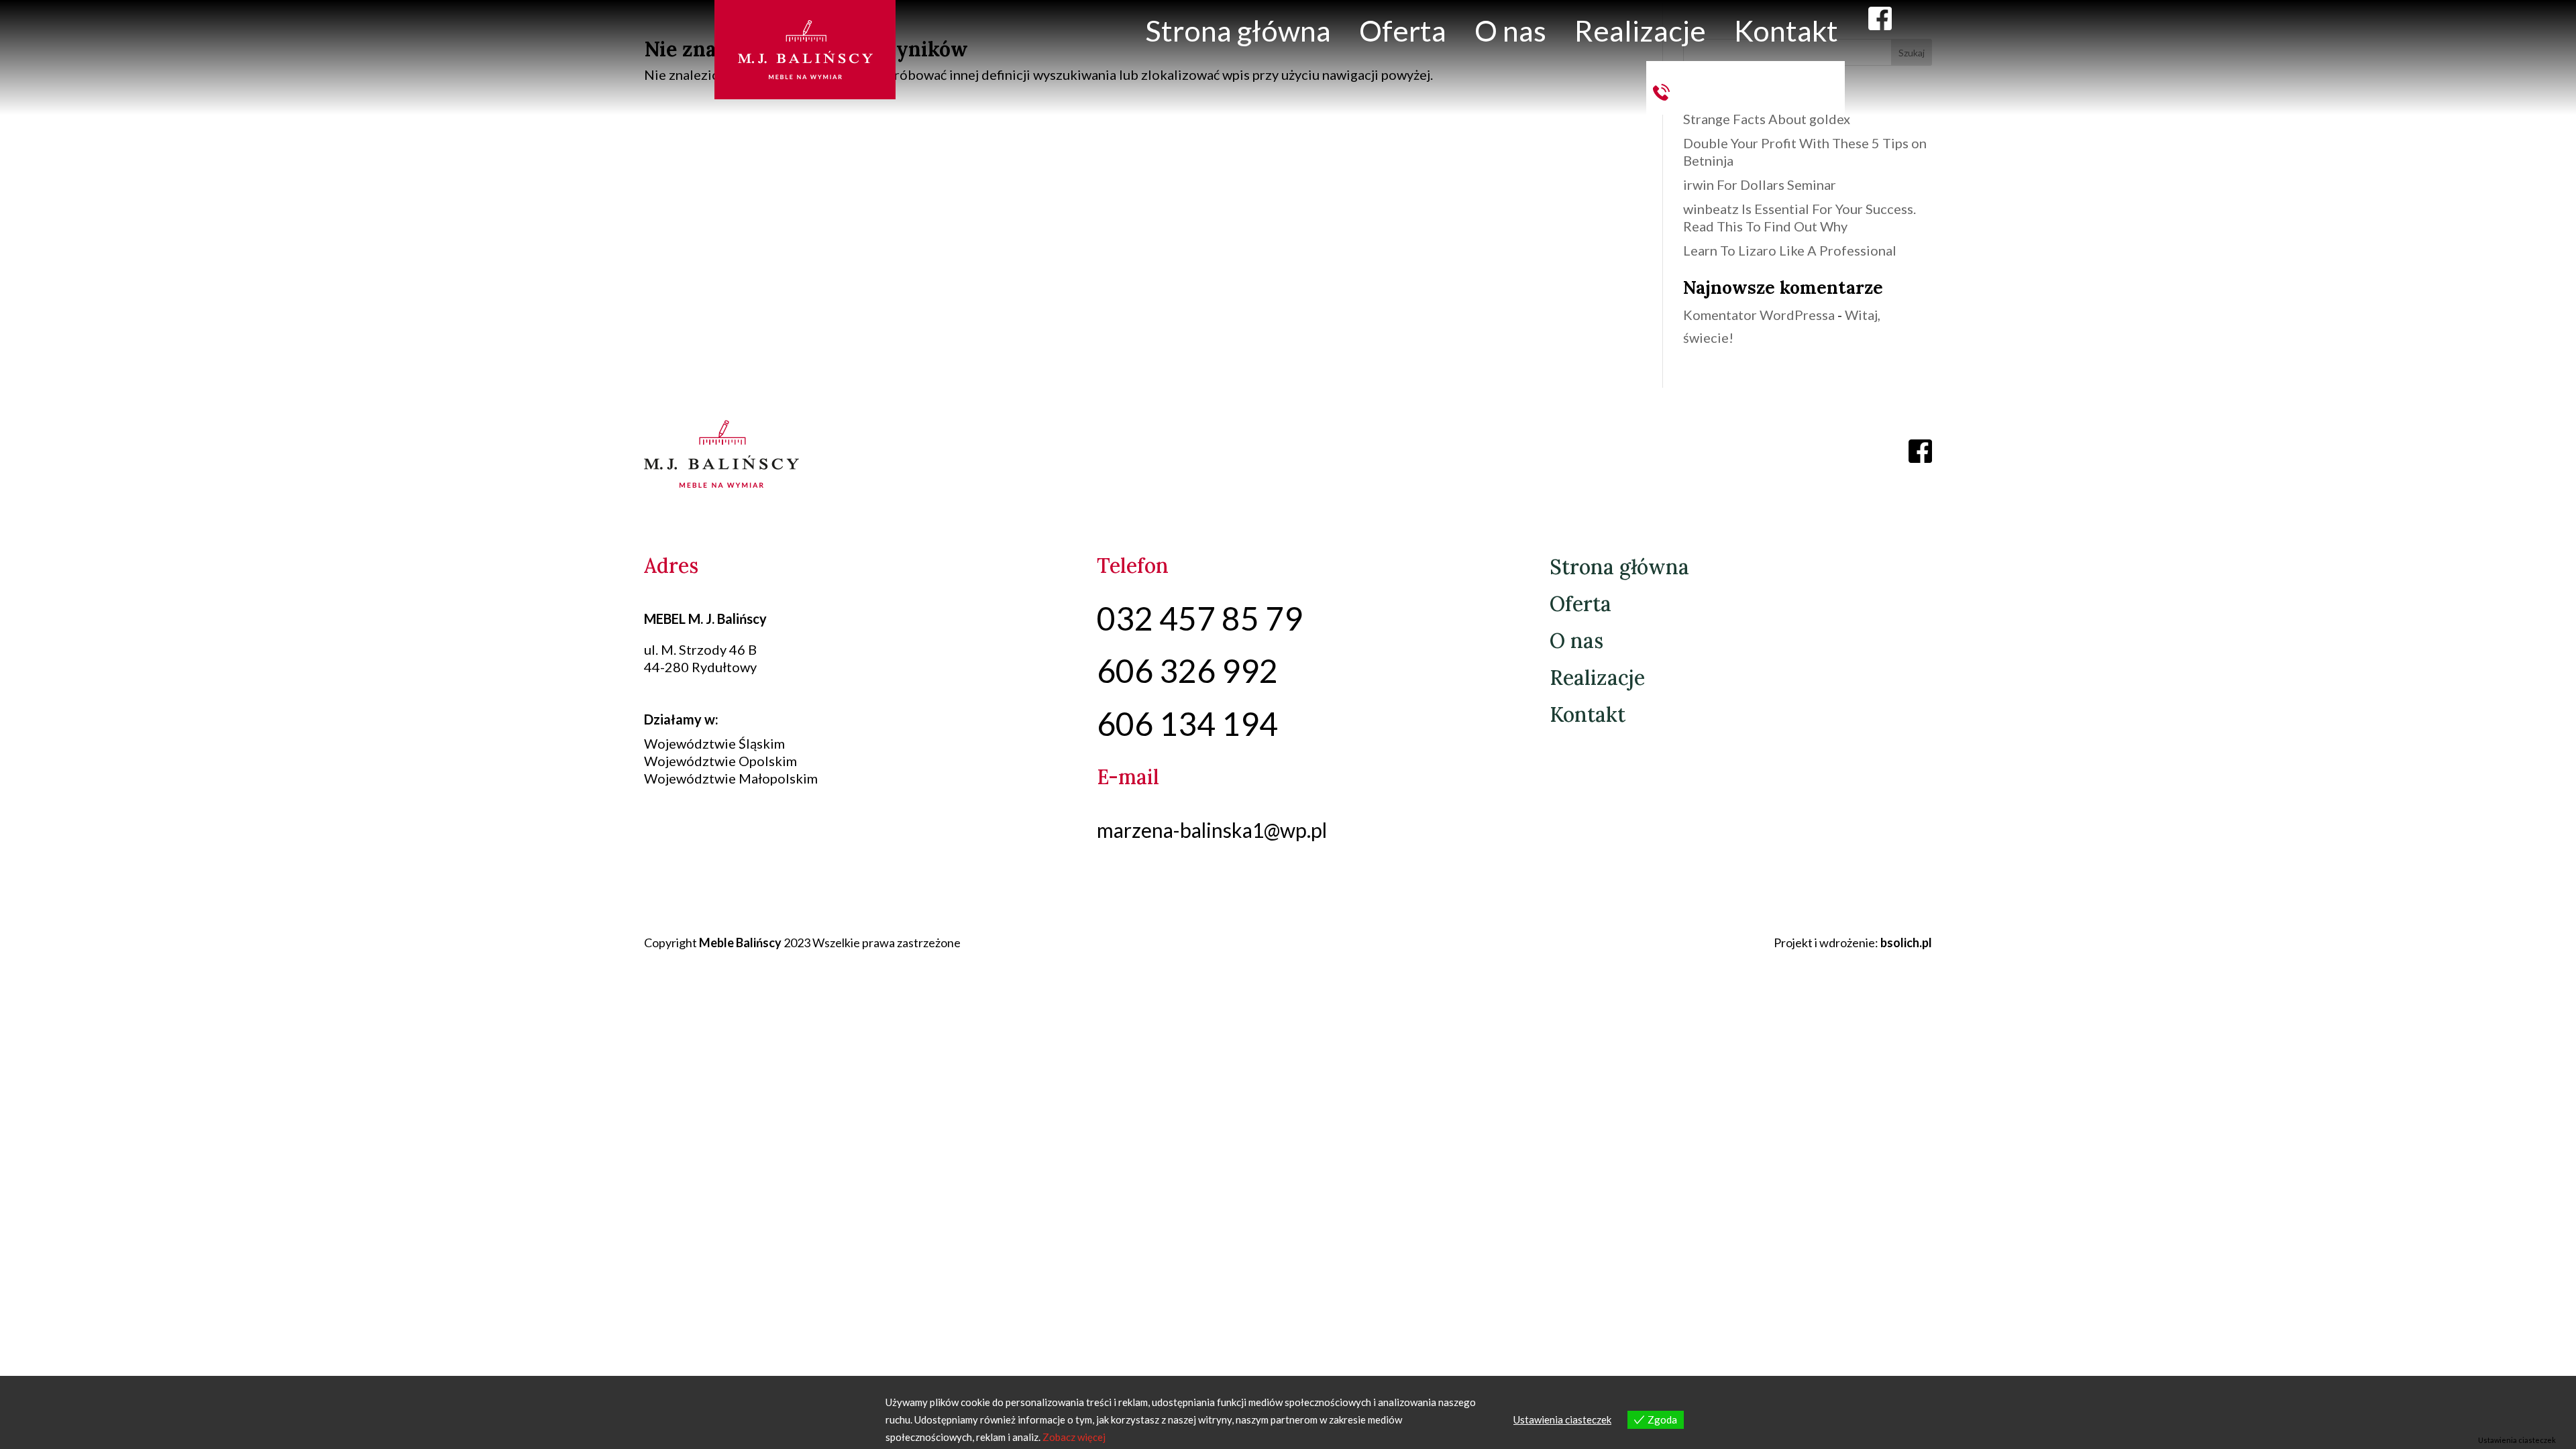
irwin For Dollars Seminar (1760, 184)
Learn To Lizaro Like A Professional (1790, 250)
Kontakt (1786, 30)
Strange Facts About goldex (1767, 119)
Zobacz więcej (1074, 1437)
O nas (1510, 30)
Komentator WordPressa (1759, 315)
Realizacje (1640, 30)
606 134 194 (1757, 86)
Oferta (1403, 30)
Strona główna (1238, 30)
